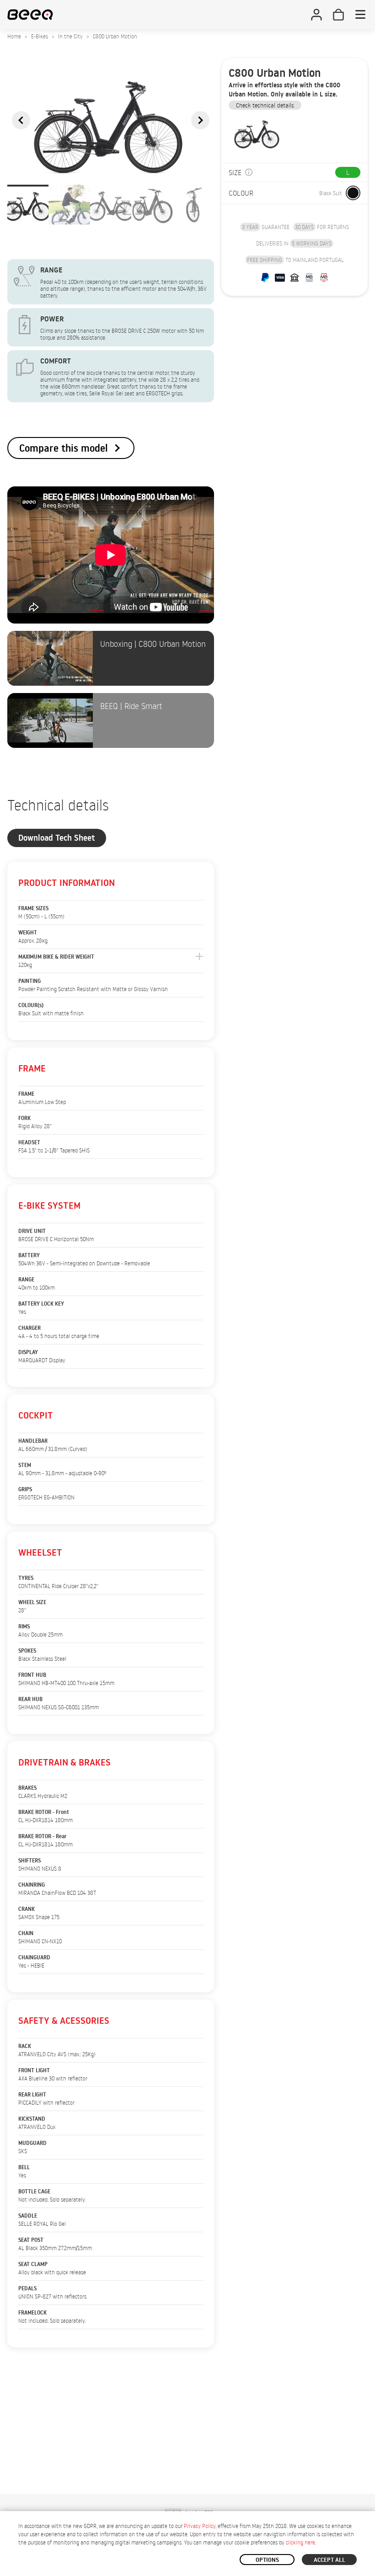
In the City (70, 36)
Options (267, 2560)
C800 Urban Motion (115, 36)
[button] (21, 120)
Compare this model (64, 448)
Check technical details (265, 105)
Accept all (329, 2560)
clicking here (300, 2542)
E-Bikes (40, 36)
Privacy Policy (200, 2526)
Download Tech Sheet (57, 838)
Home (14, 36)
